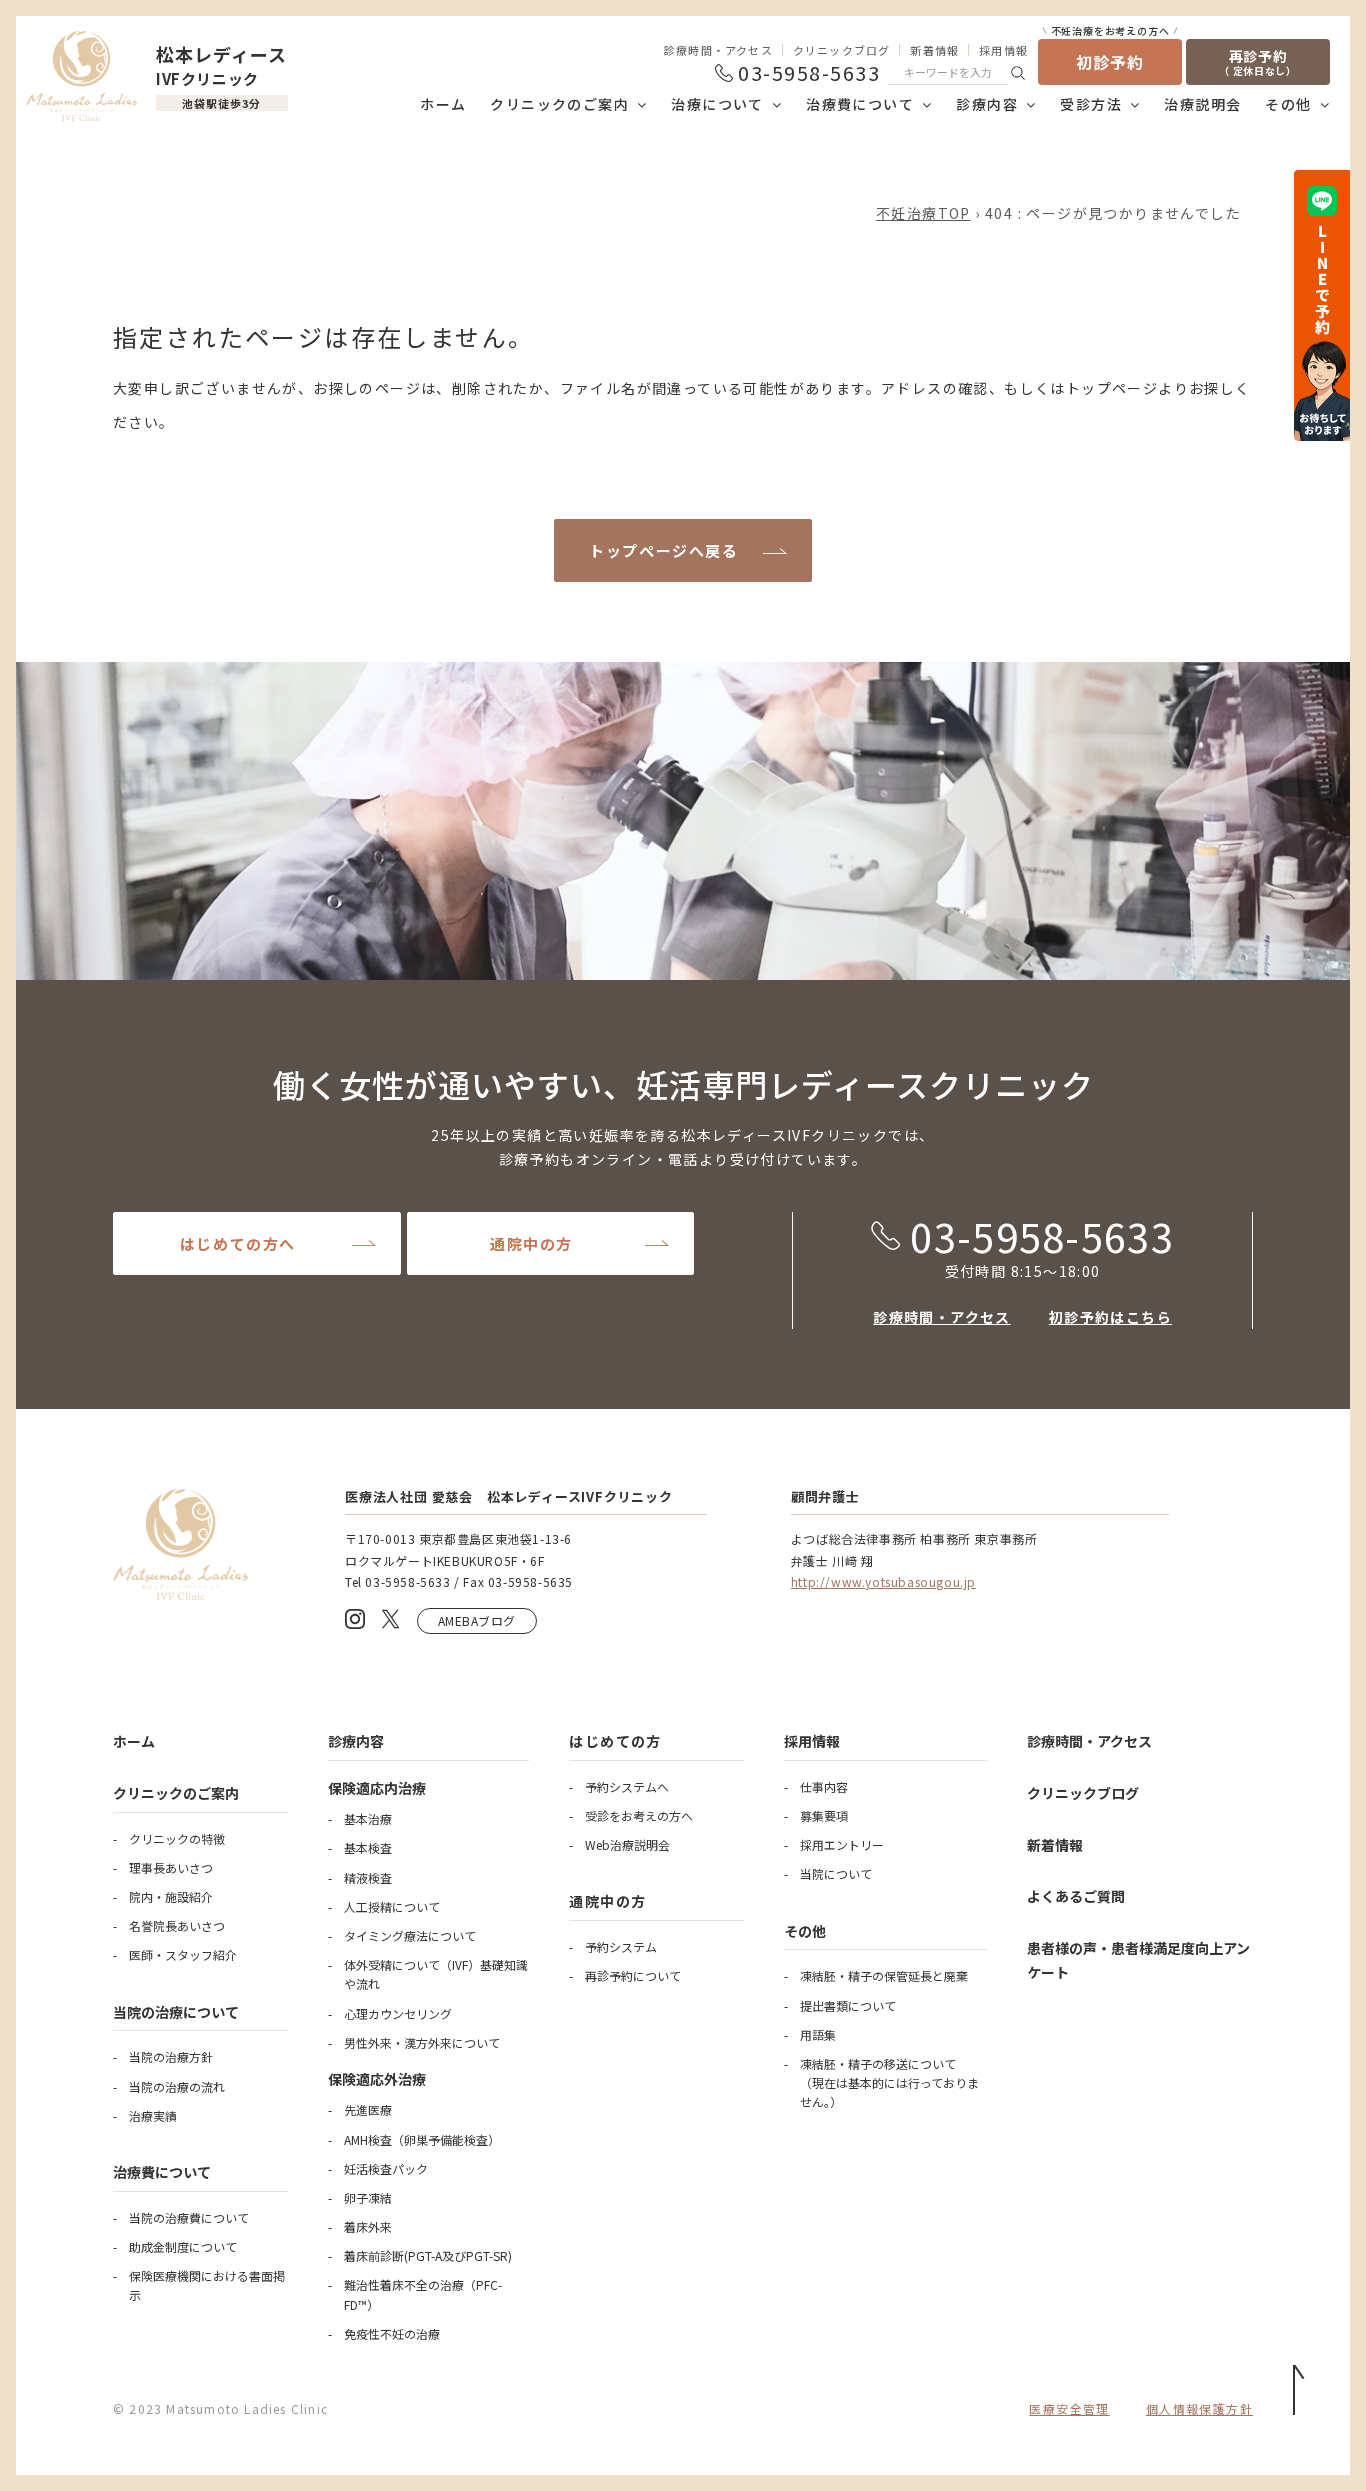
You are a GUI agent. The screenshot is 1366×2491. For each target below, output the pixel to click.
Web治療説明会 (627, 1844)
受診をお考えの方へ (639, 1815)
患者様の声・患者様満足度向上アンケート (1138, 1960)
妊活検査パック (386, 2168)
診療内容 (987, 104)
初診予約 (1110, 56)
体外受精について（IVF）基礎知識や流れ (436, 1974)
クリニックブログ (842, 50)
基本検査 (368, 1847)
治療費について (860, 104)
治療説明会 (1202, 104)
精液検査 (368, 1877)
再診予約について (633, 1975)
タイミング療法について (410, 1935)
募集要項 (824, 1815)
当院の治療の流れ (177, 2086)
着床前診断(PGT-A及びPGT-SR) (428, 2255)
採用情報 (1003, 50)
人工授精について (392, 1906)
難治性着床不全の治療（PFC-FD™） (423, 2294)
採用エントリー (842, 1844)
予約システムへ (627, 1786)
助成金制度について (183, 2246)
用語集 (818, 2034)
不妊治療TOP (923, 213)
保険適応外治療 (377, 2079)
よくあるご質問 (1076, 1896)
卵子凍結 (368, 2197)
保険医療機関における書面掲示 (207, 2285)
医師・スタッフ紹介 (183, 1954)
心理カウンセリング (398, 2013)
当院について (836, 1873)
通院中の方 (531, 1243)
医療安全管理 (1069, 2408)
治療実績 (153, 2115)
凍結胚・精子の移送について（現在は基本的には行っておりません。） (889, 2082)
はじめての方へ (238, 1243)
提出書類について (848, 2005)
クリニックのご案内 (559, 104)
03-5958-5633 (1042, 1236)
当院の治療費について (189, 2217)
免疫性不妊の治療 (392, 2333)
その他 (1288, 104)
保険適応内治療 (377, 1788)
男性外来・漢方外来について (422, 2042)
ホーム (443, 104)
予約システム (621, 1946)
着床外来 (368, 2226)
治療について (717, 104)
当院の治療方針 (171, 2056)
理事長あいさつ (171, 1867)
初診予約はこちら (1110, 1317)
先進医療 (368, 2109)
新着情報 (934, 50)
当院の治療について (176, 2012)
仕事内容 (824, 1786)
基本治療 (368, 1818)
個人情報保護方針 (1199, 2408)
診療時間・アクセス (718, 50)
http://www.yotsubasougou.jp (883, 1581)
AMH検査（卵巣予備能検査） (422, 2139)
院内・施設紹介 (171, 1896)
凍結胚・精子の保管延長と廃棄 (884, 1975)
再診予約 (1258, 62)
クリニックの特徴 (177, 1838)
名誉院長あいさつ (177, 1925)
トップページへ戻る (663, 550)
